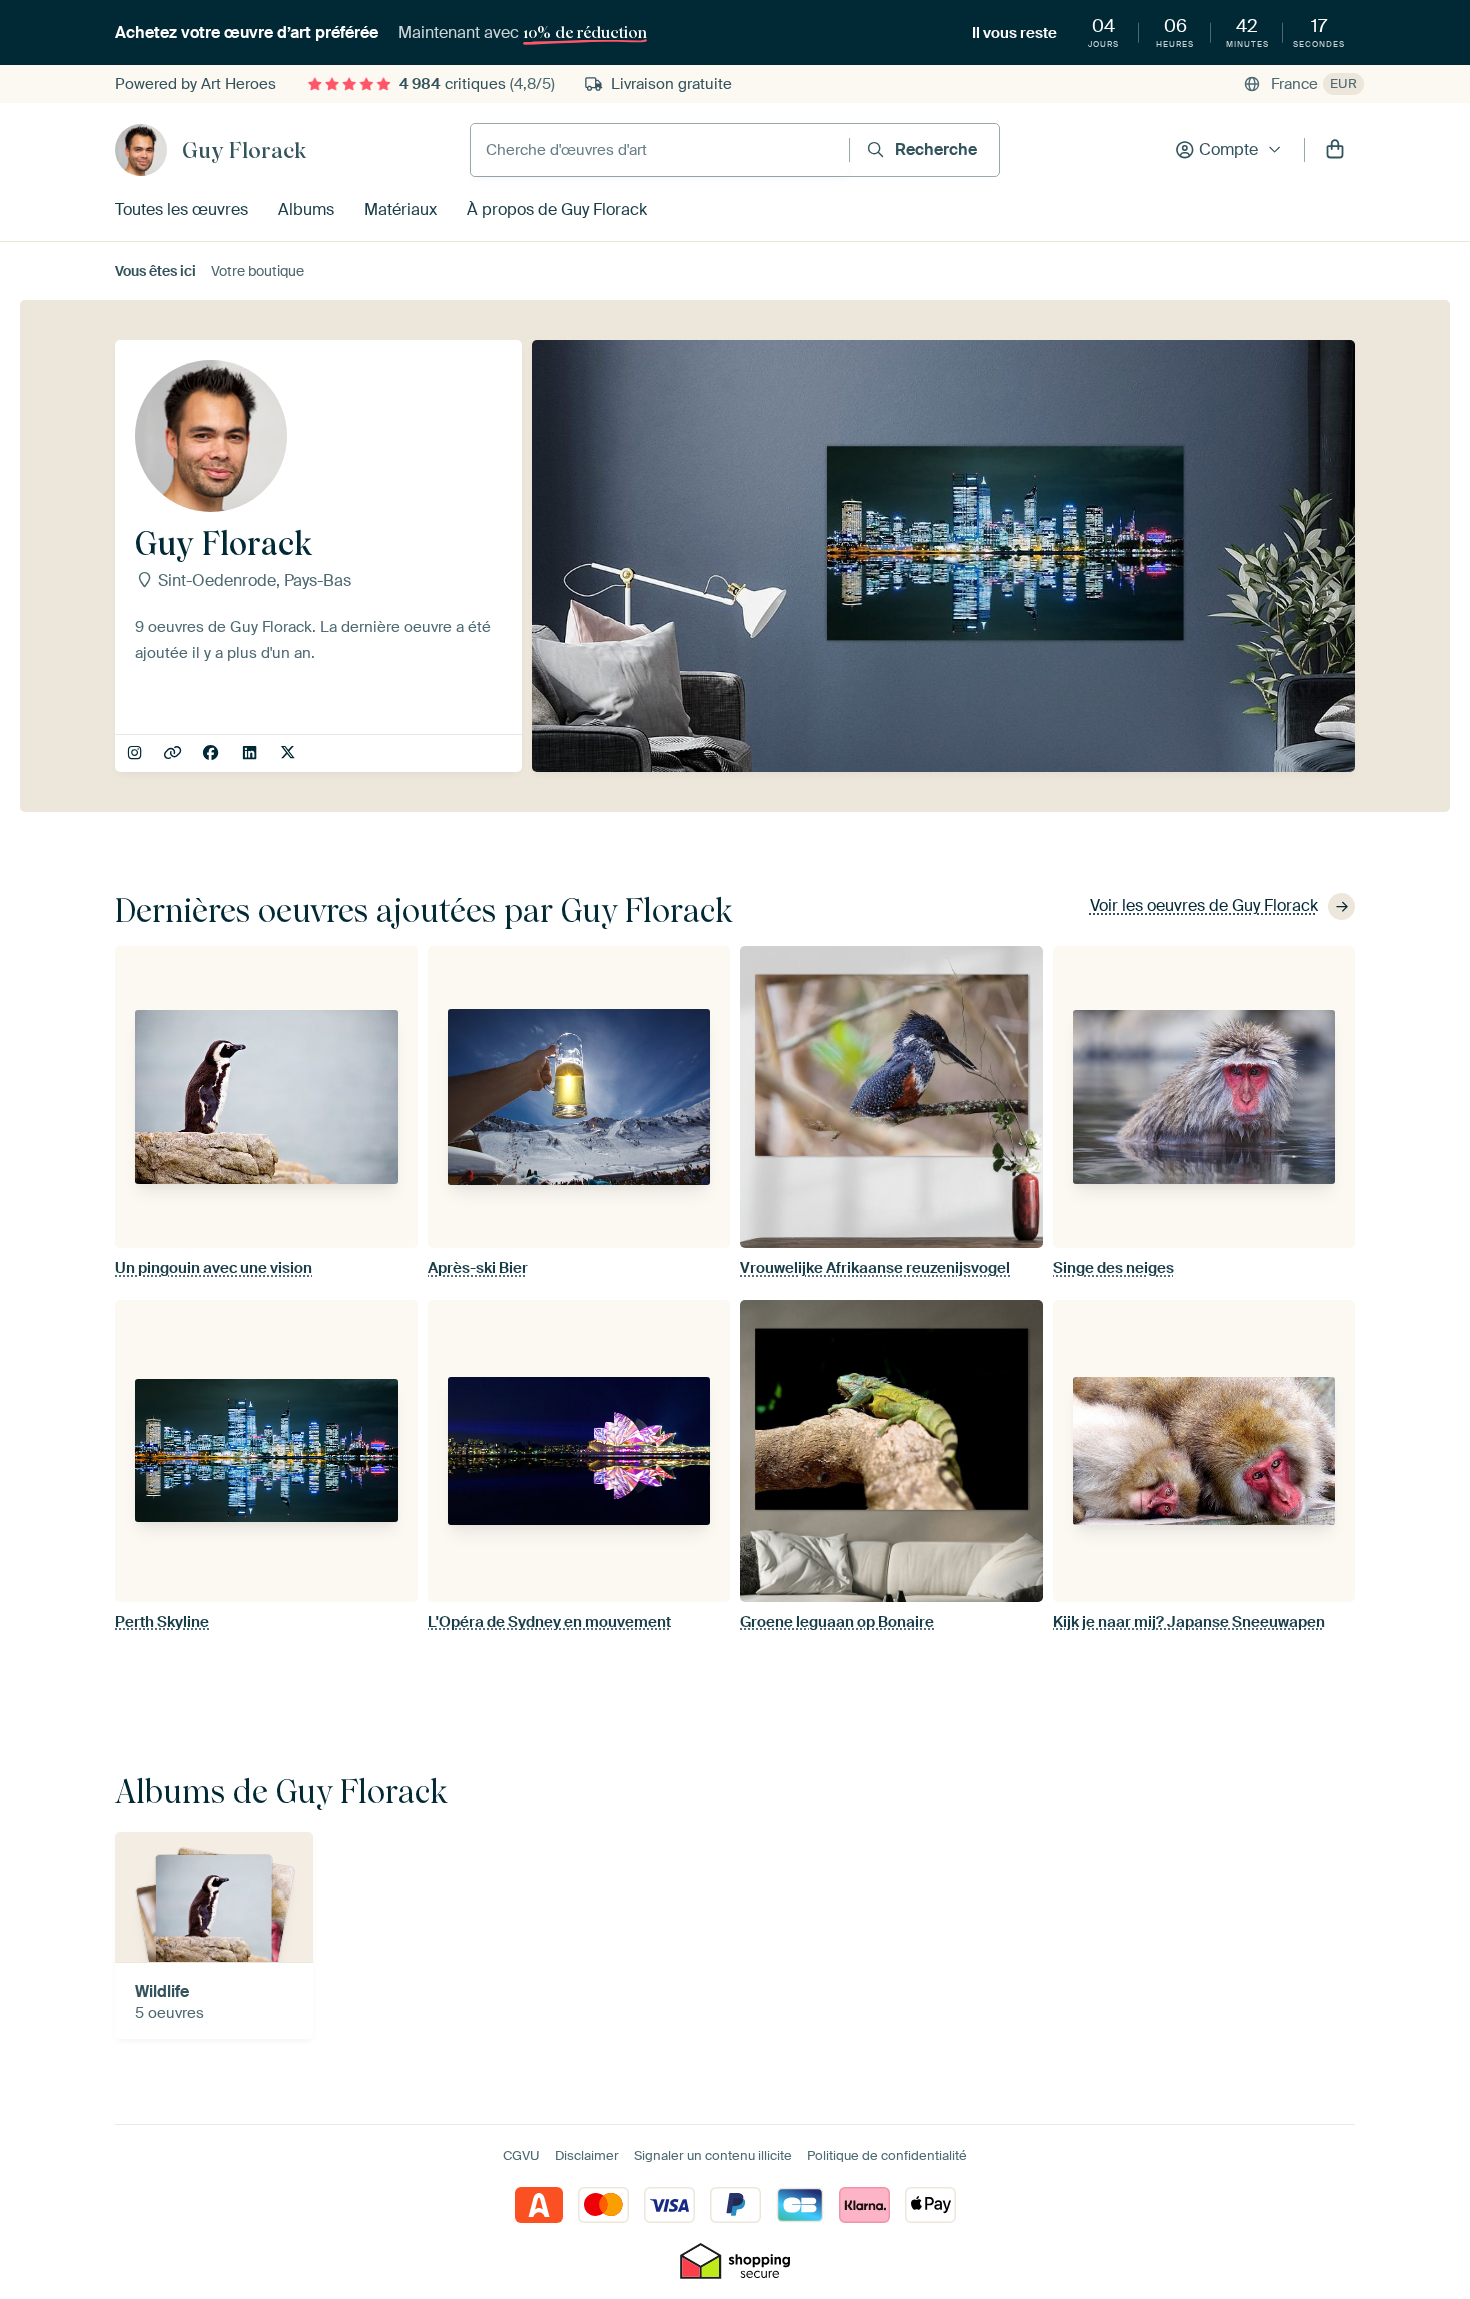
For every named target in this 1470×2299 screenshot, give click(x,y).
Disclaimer (587, 2155)
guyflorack (136, 754)
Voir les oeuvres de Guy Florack (1204, 905)
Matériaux (400, 209)
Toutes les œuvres (181, 209)
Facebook (212, 754)
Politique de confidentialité (887, 2155)
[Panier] (1335, 150)
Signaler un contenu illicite (713, 2155)
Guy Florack (244, 150)
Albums (306, 209)
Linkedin (251, 754)
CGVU (521, 2155)
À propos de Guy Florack (557, 209)
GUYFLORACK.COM (174, 754)
